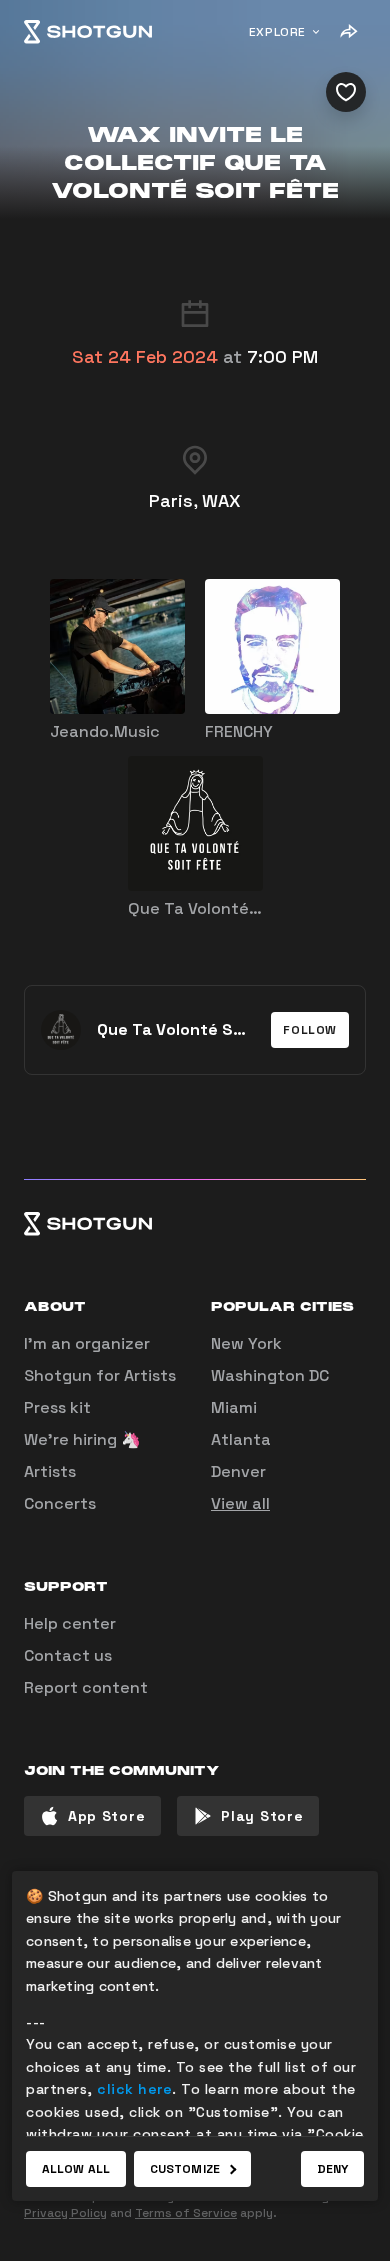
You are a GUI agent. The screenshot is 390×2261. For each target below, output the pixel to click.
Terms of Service (186, 2213)
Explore (277, 32)
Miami (234, 1407)
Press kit (57, 1407)
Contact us (68, 1655)
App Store (106, 1816)
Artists (50, 1471)
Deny (332, 2169)
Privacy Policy (65, 2213)
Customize (185, 2169)
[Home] (88, 32)
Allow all (76, 2169)
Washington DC (270, 1375)
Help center (70, 1623)
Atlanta (241, 1439)
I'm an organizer (87, 1343)
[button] (310, 1030)
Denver (238, 1471)
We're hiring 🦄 (82, 1439)
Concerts (60, 1503)
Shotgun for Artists (100, 1375)
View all (240, 1503)
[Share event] (348, 32)
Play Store (262, 1816)
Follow (310, 1030)
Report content (86, 1687)
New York (246, 1343)
